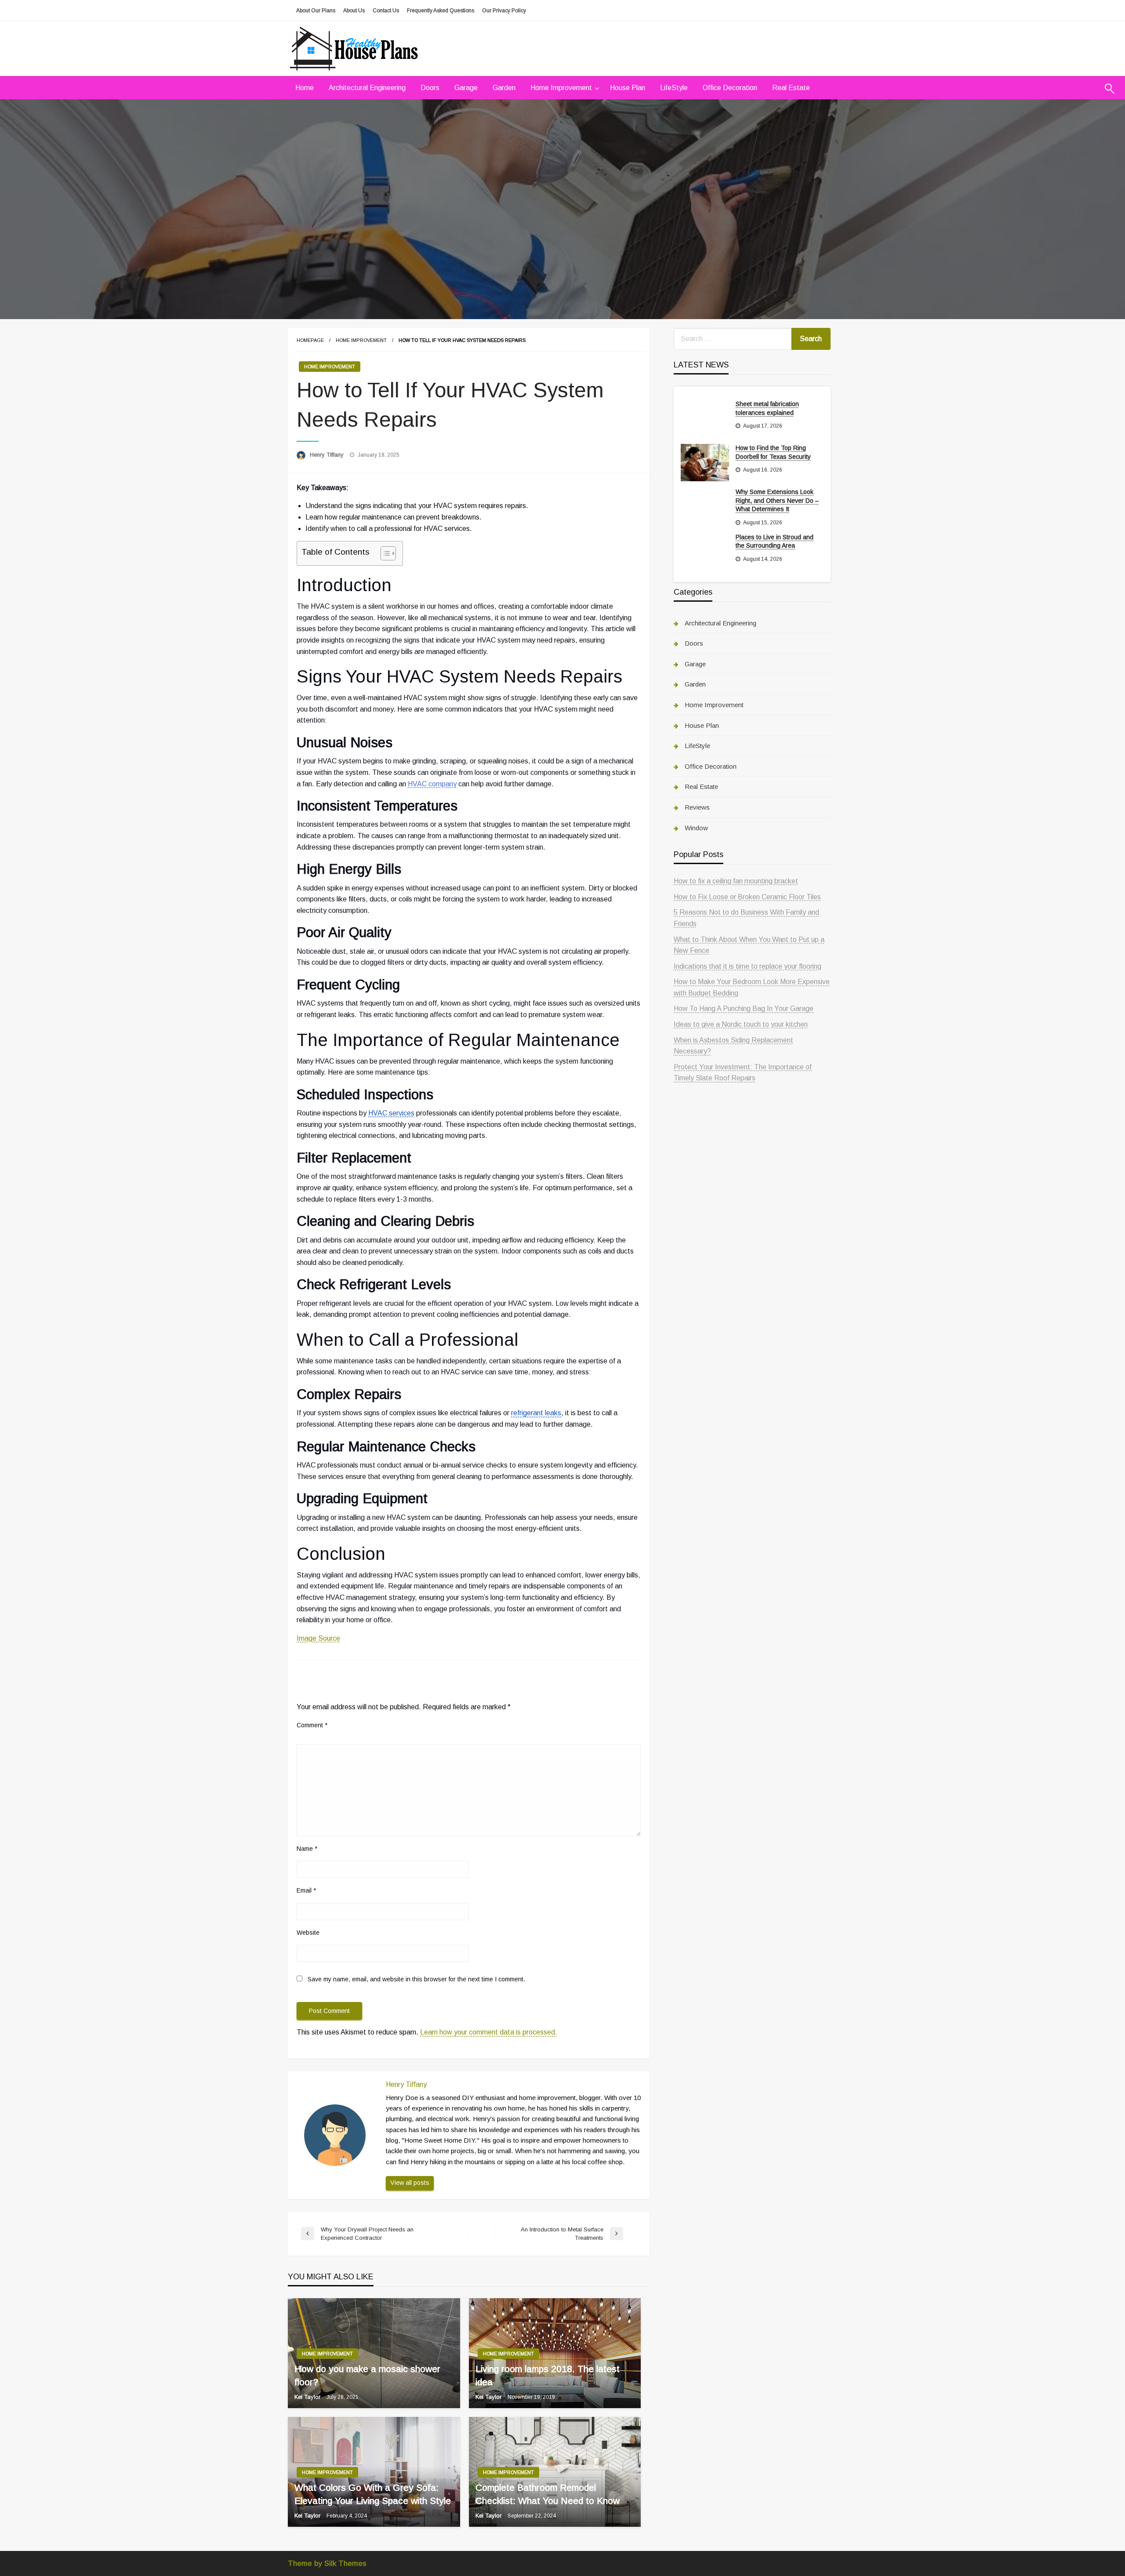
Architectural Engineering (367, 88)
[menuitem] (305, 88)
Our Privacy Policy (504, 11)
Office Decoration (730, 88)
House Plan (628, 88)
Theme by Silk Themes (327, 2563)
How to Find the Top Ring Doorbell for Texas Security (773, 452)
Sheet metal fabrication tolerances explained (767, 408)
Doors (430, 88)
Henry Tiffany (328, 455)
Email (306, 1890)
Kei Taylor (308, 2397)
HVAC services (391, 1113)
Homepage (310, 340)
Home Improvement (561, 88)
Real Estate (791, 88)
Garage (466, 88)
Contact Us (386, 11)
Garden (504, 88)
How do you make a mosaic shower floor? (367, 2375)
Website (308, 1933)
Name (307, 1849)
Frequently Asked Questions (441, 11)
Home (305, 88)
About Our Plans (316, 11)
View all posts (410, 2183)
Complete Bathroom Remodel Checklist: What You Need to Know (548, 2494)
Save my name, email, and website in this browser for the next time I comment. (416, 1979)
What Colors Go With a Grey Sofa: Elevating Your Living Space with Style (373, 2494)
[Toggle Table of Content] (384, 553)
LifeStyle (674, 88)
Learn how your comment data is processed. (489, 2032)
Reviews (697, 807)
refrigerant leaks (536, 1413)
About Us (354, 11)
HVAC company (432, 784)
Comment (312, 1725)
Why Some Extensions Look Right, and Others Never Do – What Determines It (777, 500)
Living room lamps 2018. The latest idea (548, 2375)
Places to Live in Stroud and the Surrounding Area (775, 541)
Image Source (318, 1638)
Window (696, 828)
